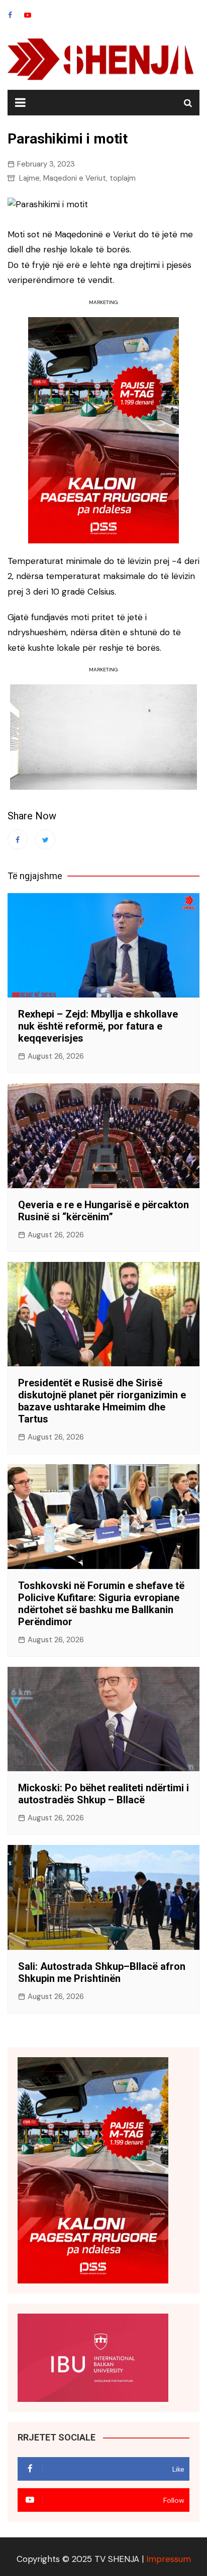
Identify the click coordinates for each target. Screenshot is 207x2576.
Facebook (10, 15)
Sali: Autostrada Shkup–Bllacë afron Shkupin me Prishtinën (102, 1972)
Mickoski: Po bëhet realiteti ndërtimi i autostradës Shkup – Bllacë (103, 1794)
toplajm (123, 178)
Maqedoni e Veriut (75, 178)
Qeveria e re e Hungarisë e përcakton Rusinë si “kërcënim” (103, 1211)
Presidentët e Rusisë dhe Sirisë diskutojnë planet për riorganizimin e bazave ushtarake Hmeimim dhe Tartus (102, 1401)
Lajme (29, 178)
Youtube (28, 15)
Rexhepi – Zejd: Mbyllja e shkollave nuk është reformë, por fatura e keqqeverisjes (98, 1026)
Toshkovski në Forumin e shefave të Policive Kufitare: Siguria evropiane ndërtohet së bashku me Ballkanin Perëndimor (101, 1604)
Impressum (169, 2559)
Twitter (45, 839)
